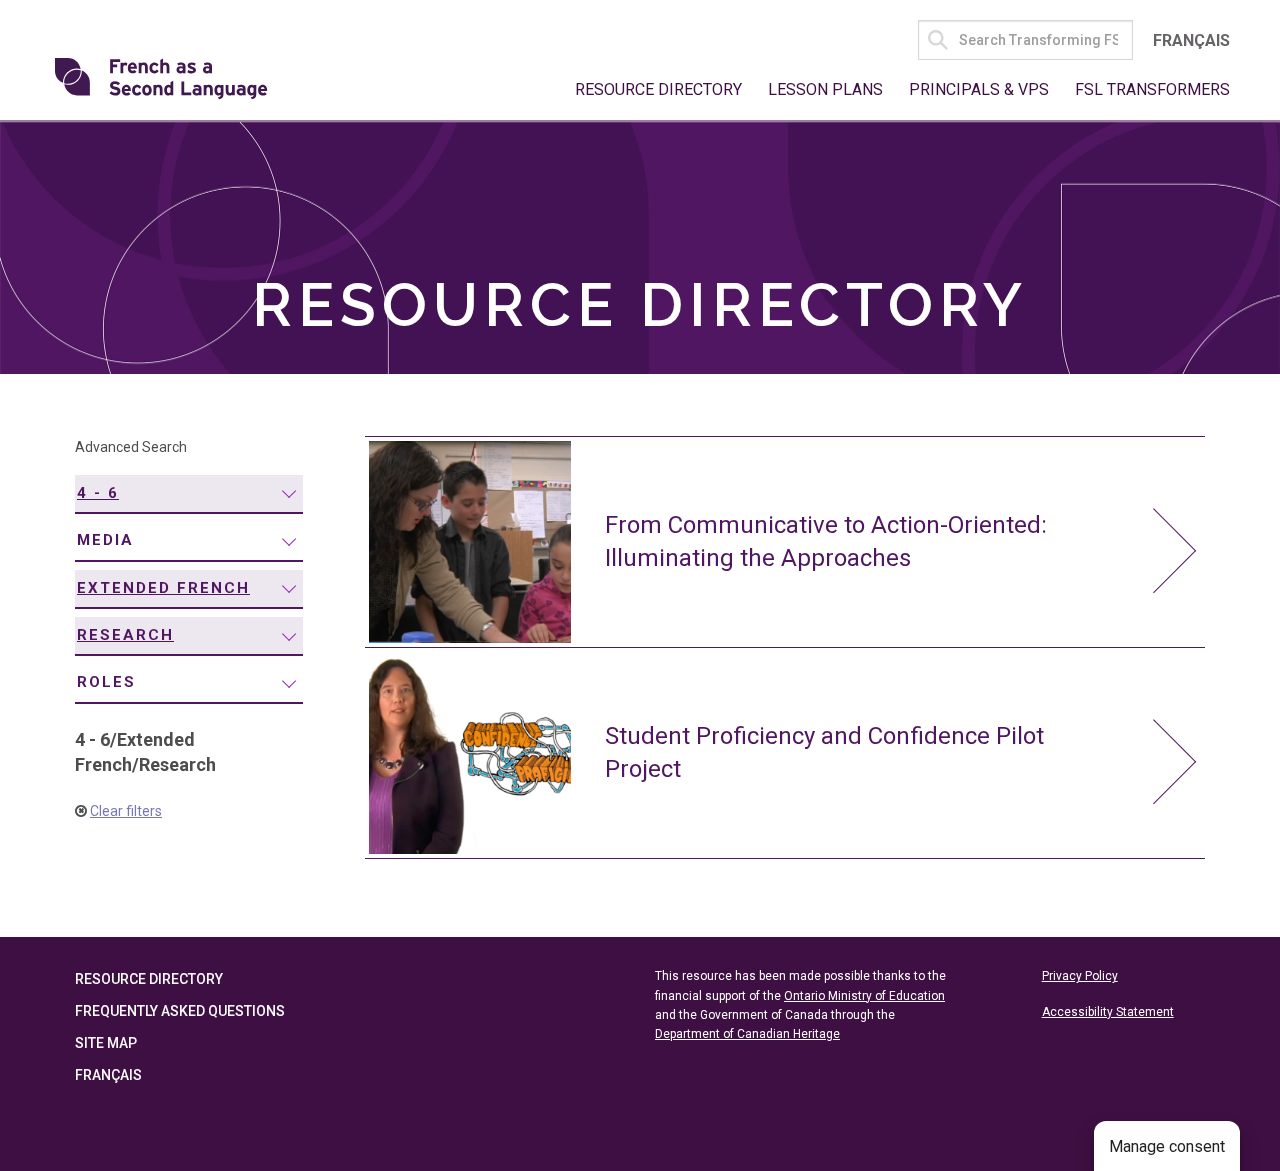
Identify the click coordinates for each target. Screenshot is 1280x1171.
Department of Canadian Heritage (747, 1034)
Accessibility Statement (1108, 1012)
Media (105, 540)
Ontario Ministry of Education (864, 996)
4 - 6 (98, 493)
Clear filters (126, 811)
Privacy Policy (1080, 976)
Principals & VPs (979, 89)
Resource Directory (658, 89)
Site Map (106, 1043)
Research (125, 635)
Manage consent (1167, 1146)
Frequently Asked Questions (180, 1011)
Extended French (163, 588)
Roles (106, 682)
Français (1191, 40)
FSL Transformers (1152, 89)
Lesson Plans (825, 89)
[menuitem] (189, 494)
